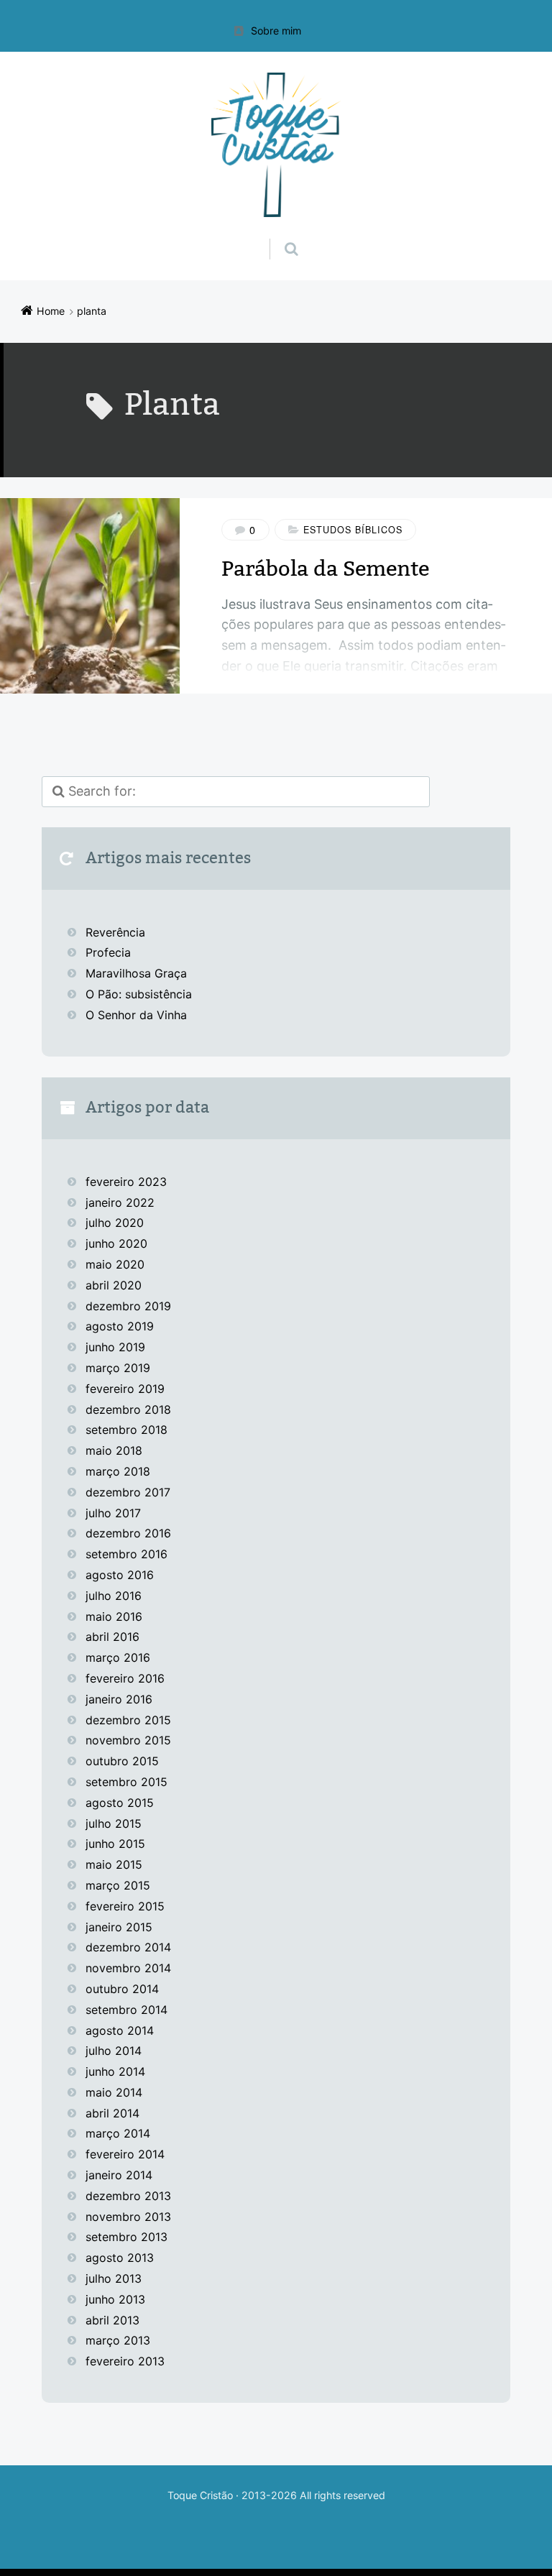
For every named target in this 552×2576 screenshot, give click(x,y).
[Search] (278, 234)
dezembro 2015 (128, 1720)
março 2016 (118, 1657)
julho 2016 (114, 1596)
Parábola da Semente (325, 569)
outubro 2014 (122, 1989)
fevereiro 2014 (125, 2154)
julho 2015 (114, 1823)
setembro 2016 (126, 1554)
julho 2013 (114, 2278)
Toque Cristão (202, 2495)
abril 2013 (112, 2320)
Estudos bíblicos (353, 530)
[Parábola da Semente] (90, 596)
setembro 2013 (126, 2237)
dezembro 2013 (128, 2196)
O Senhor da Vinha (136, 1015)
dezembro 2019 (128, 1306)
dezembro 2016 (128, 1533)
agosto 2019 (120, 1326)
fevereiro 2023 (126, 1182)
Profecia (110, 952)
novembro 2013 (128, 2217)
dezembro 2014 (128, 1947)
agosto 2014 (120, 2030)
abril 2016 (112, 1637)
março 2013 (118, 2340)
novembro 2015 (128, 1740)
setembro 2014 (126, 2010)
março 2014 (118, 2133)
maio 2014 (114, 2092)
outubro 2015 (122, 1761)
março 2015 (118, 1885)
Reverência (115, 932)
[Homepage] (276, 145)
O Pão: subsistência (139, 994)
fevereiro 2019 (125, 1389)
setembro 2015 (126, 1782)
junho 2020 (116, 1243)
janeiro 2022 (120, 1202)
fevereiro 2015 (125, 1906)
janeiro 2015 (119, 1927)
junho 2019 (115, 1347)
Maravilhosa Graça (136, 973)
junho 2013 (115, 2299)
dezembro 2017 (128, 1492)
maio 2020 (115, 1264)
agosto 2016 (120, 1575)
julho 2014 (114, 2051)
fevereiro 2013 (125, 2361)
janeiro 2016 (119, 1699)
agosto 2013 (120, 2258)
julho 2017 (113, 1513)
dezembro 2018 (128, 1409)
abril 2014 (112, 2113)
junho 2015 (115, 1844)
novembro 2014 (128, 1968)
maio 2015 (114, 1864)
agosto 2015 (120, 1803)
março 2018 (118, 1471)
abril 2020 (114, 1285)
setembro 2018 (126, 1430)
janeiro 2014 (119, 2175)
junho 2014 (115, 2071)
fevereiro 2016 (125, 1678)
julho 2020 (115, 1223)
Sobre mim (276, 31)
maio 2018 (114, 1450)
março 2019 (118, 1368)
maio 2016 (114, 1616)
